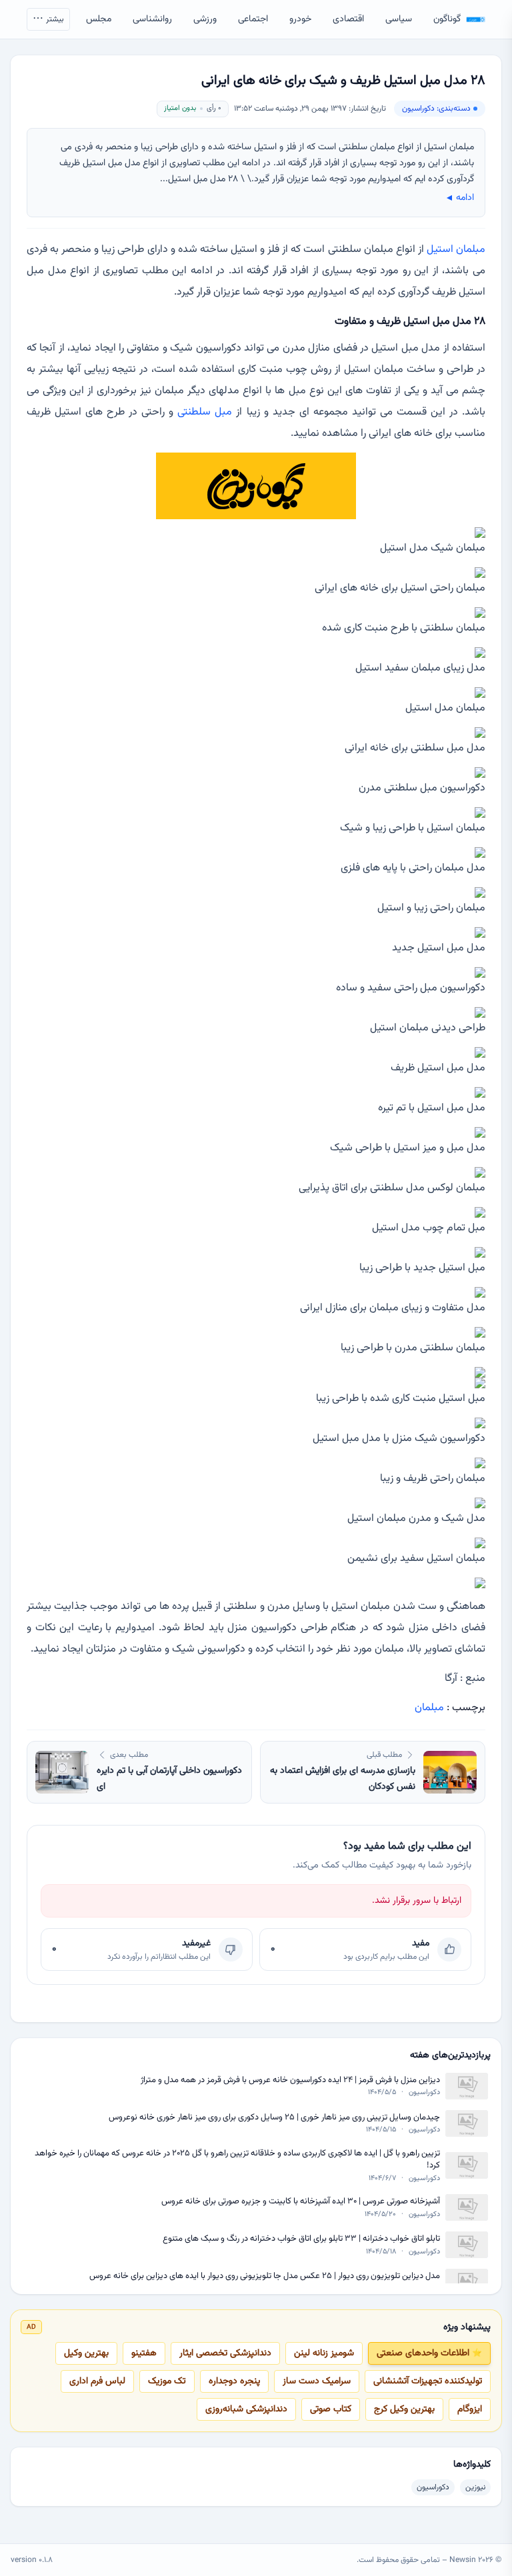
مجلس (99, 19)
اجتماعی (253, 19)
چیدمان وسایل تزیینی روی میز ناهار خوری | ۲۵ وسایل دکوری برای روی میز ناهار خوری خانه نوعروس (274, 2118)
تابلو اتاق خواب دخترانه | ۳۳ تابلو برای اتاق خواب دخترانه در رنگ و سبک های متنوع (301, 2239)
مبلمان (429, 1708)
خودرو (300, 19)
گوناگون (447, 19)
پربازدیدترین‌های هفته (450, 2055)
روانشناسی (152, 19)
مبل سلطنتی (205, 412)
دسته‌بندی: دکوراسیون (436, 109)
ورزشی (205, 19)
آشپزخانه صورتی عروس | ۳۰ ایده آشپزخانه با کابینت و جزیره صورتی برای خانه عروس (301, 2202)
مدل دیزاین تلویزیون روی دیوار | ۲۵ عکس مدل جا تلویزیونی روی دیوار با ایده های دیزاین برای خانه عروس (265, 2276)
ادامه (459, 198)
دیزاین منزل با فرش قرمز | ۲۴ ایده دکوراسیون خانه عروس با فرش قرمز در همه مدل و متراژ (290, 2080)
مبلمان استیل (456, 250)
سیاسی (399, 19)
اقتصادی (348, 19)
